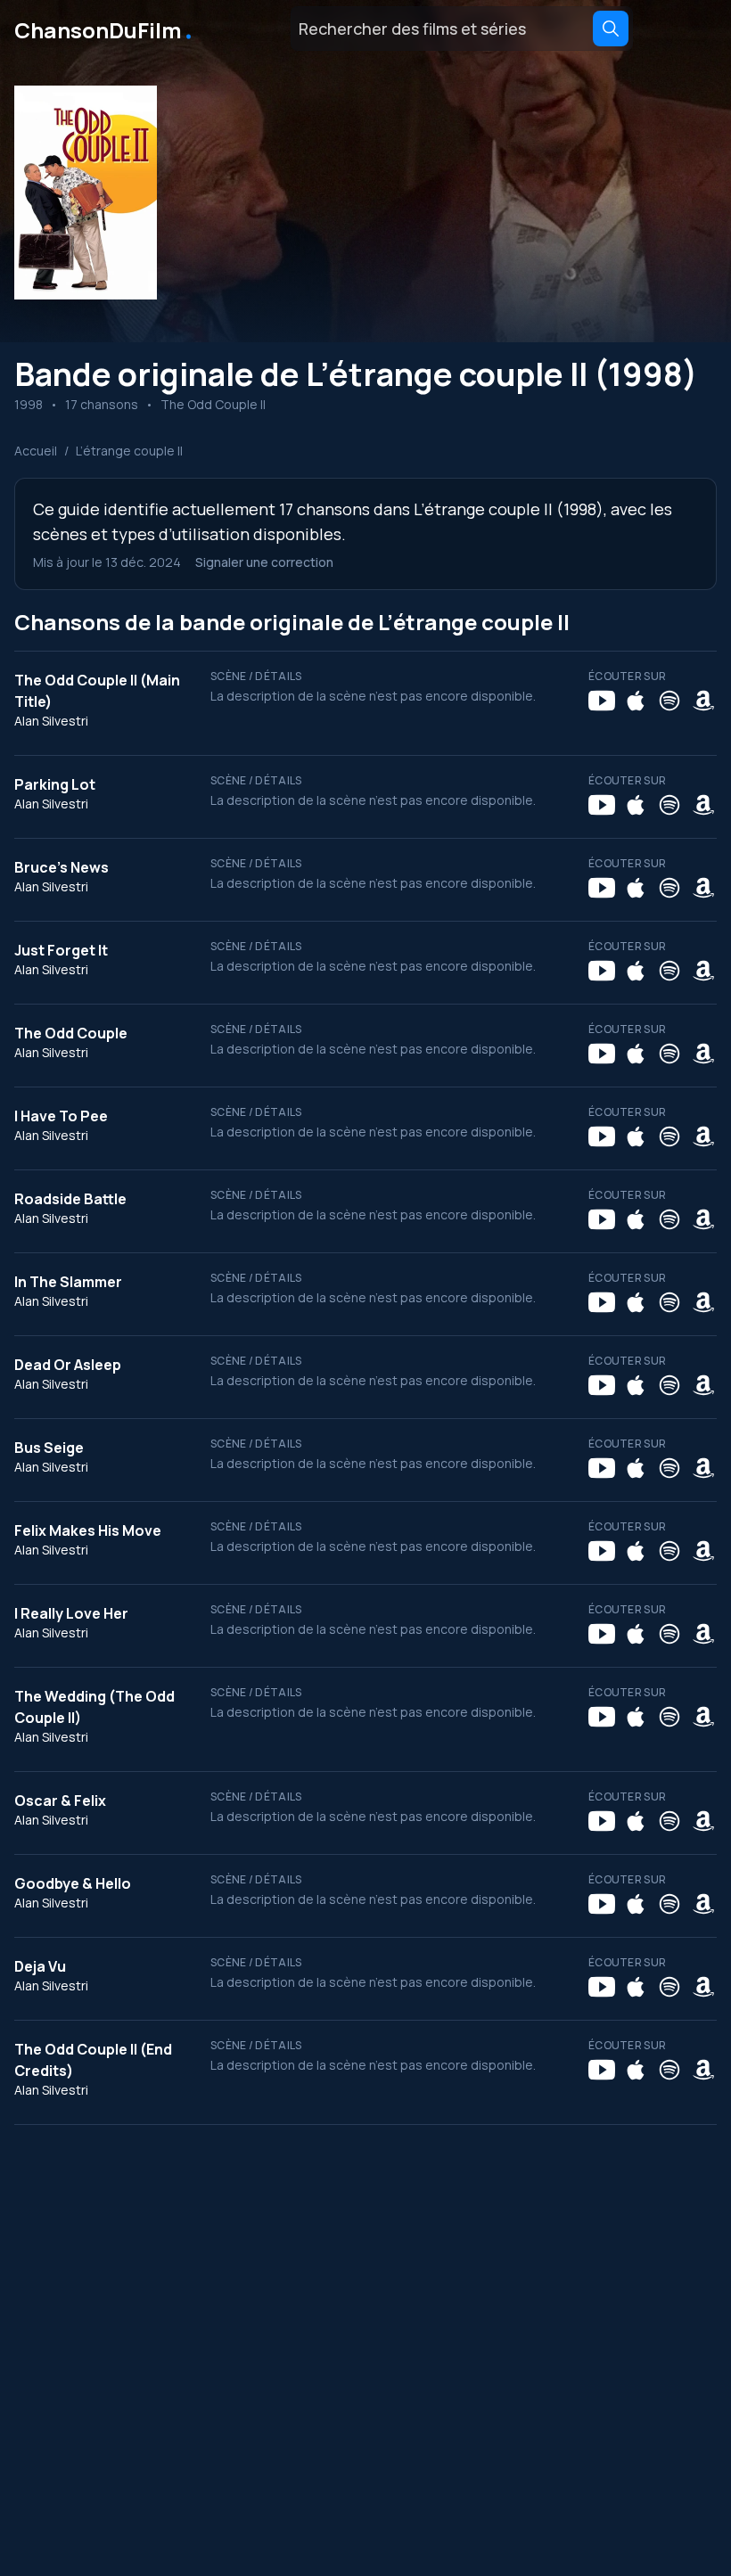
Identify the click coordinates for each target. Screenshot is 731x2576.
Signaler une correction (264, 562)
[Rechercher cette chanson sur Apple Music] (636, 701)
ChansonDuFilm (105, 29)
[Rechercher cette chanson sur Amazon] (703, 701)
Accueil (36, 451)
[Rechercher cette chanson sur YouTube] (602, 701)
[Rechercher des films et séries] (611, 29)
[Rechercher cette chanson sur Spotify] (669, 701)
